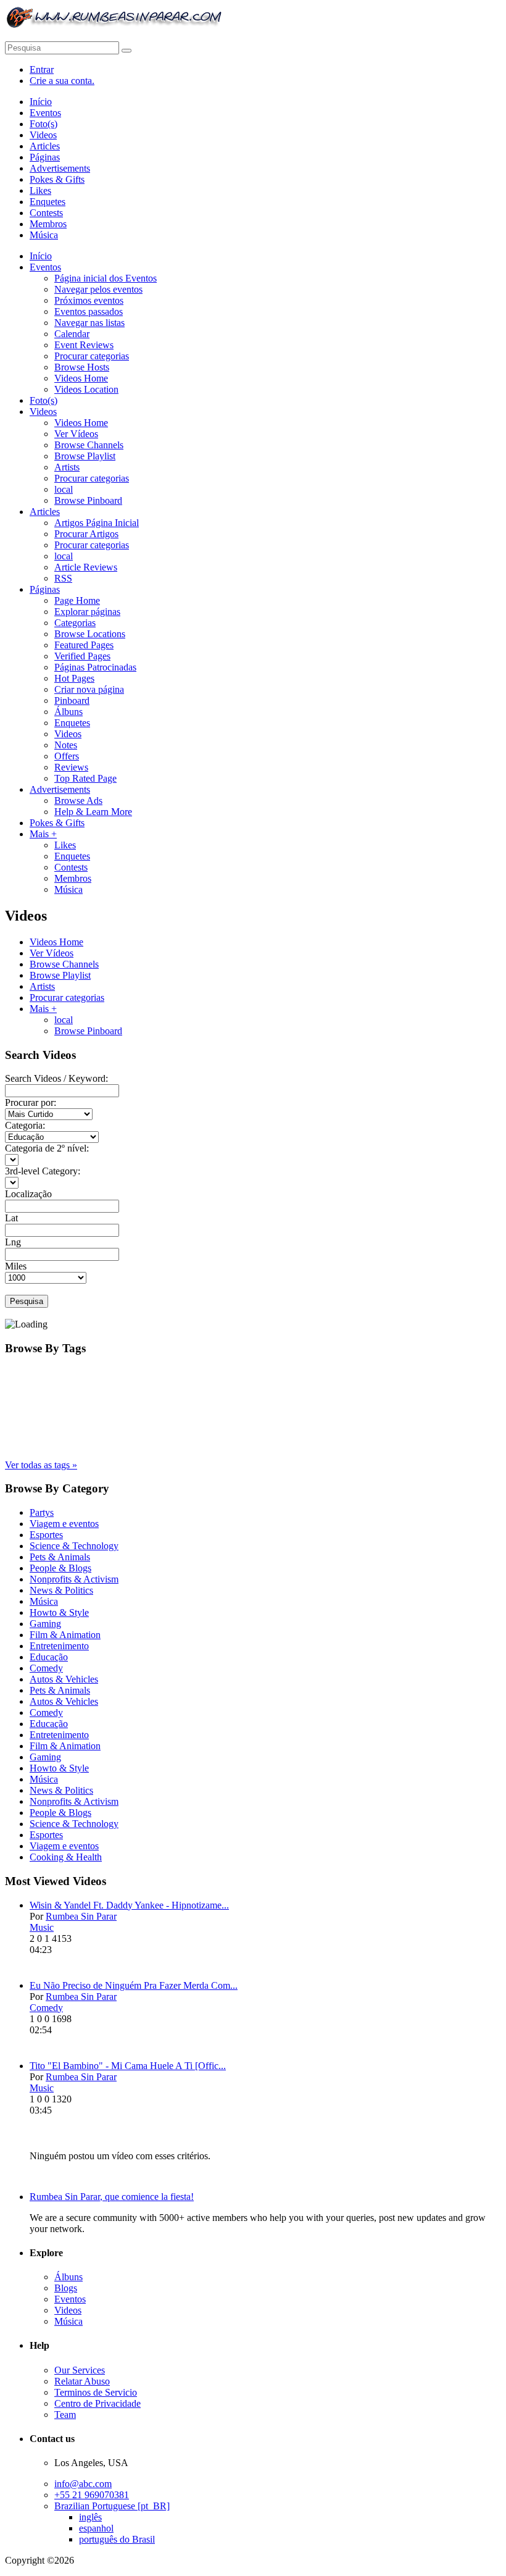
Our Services (80, 2370)
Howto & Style (59, 1612)
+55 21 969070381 (92, 2495)
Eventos (70, 2299)
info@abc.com (83, 2484)
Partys (42, 1512)
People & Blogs (60, 1568)
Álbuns (68, 2277)
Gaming (45, 1624)
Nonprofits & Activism (74, 1579)
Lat (11, 1218)
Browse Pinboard (88, 1031)
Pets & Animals (60, 1557)
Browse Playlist (60, 975)
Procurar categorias (67, 997)
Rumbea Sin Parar (81, 1916)
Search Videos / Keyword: (56, 1078)
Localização (28, 1194)
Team (65, 2415)
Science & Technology (74, 1546)
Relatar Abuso (82, 2381)
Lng (13, 1242)
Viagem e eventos (64, 1524)
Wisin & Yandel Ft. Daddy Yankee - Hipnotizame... (129, 1905)
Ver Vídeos (52, 953)
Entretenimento (59, 1646)
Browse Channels (64, 964)
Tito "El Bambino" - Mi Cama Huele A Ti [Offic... (128, 2066)
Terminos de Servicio (96, 2392)
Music (42, 1927)
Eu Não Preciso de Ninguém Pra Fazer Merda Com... (134, 1985)
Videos (68, 2310)
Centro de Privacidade (97, 2403)
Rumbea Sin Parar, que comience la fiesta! (112, 2197)
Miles (16, 1266)
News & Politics (61, 1590)
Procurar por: (31, 1102)
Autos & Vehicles (64, 1679)
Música (44, 1601)
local (64, 1020)
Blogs (66, 2288)
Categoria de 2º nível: (47, 1148)
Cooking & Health (66, 1857)
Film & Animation (65, 1635)
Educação (49, 1657)
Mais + (43, 1009)
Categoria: (25, 1125)
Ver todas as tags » (41, 1465)
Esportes (46, 1535)
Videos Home (56, 942)
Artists (42, 986)
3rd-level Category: (43, 1171)
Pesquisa (27, 1301)
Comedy (46, 1668)
